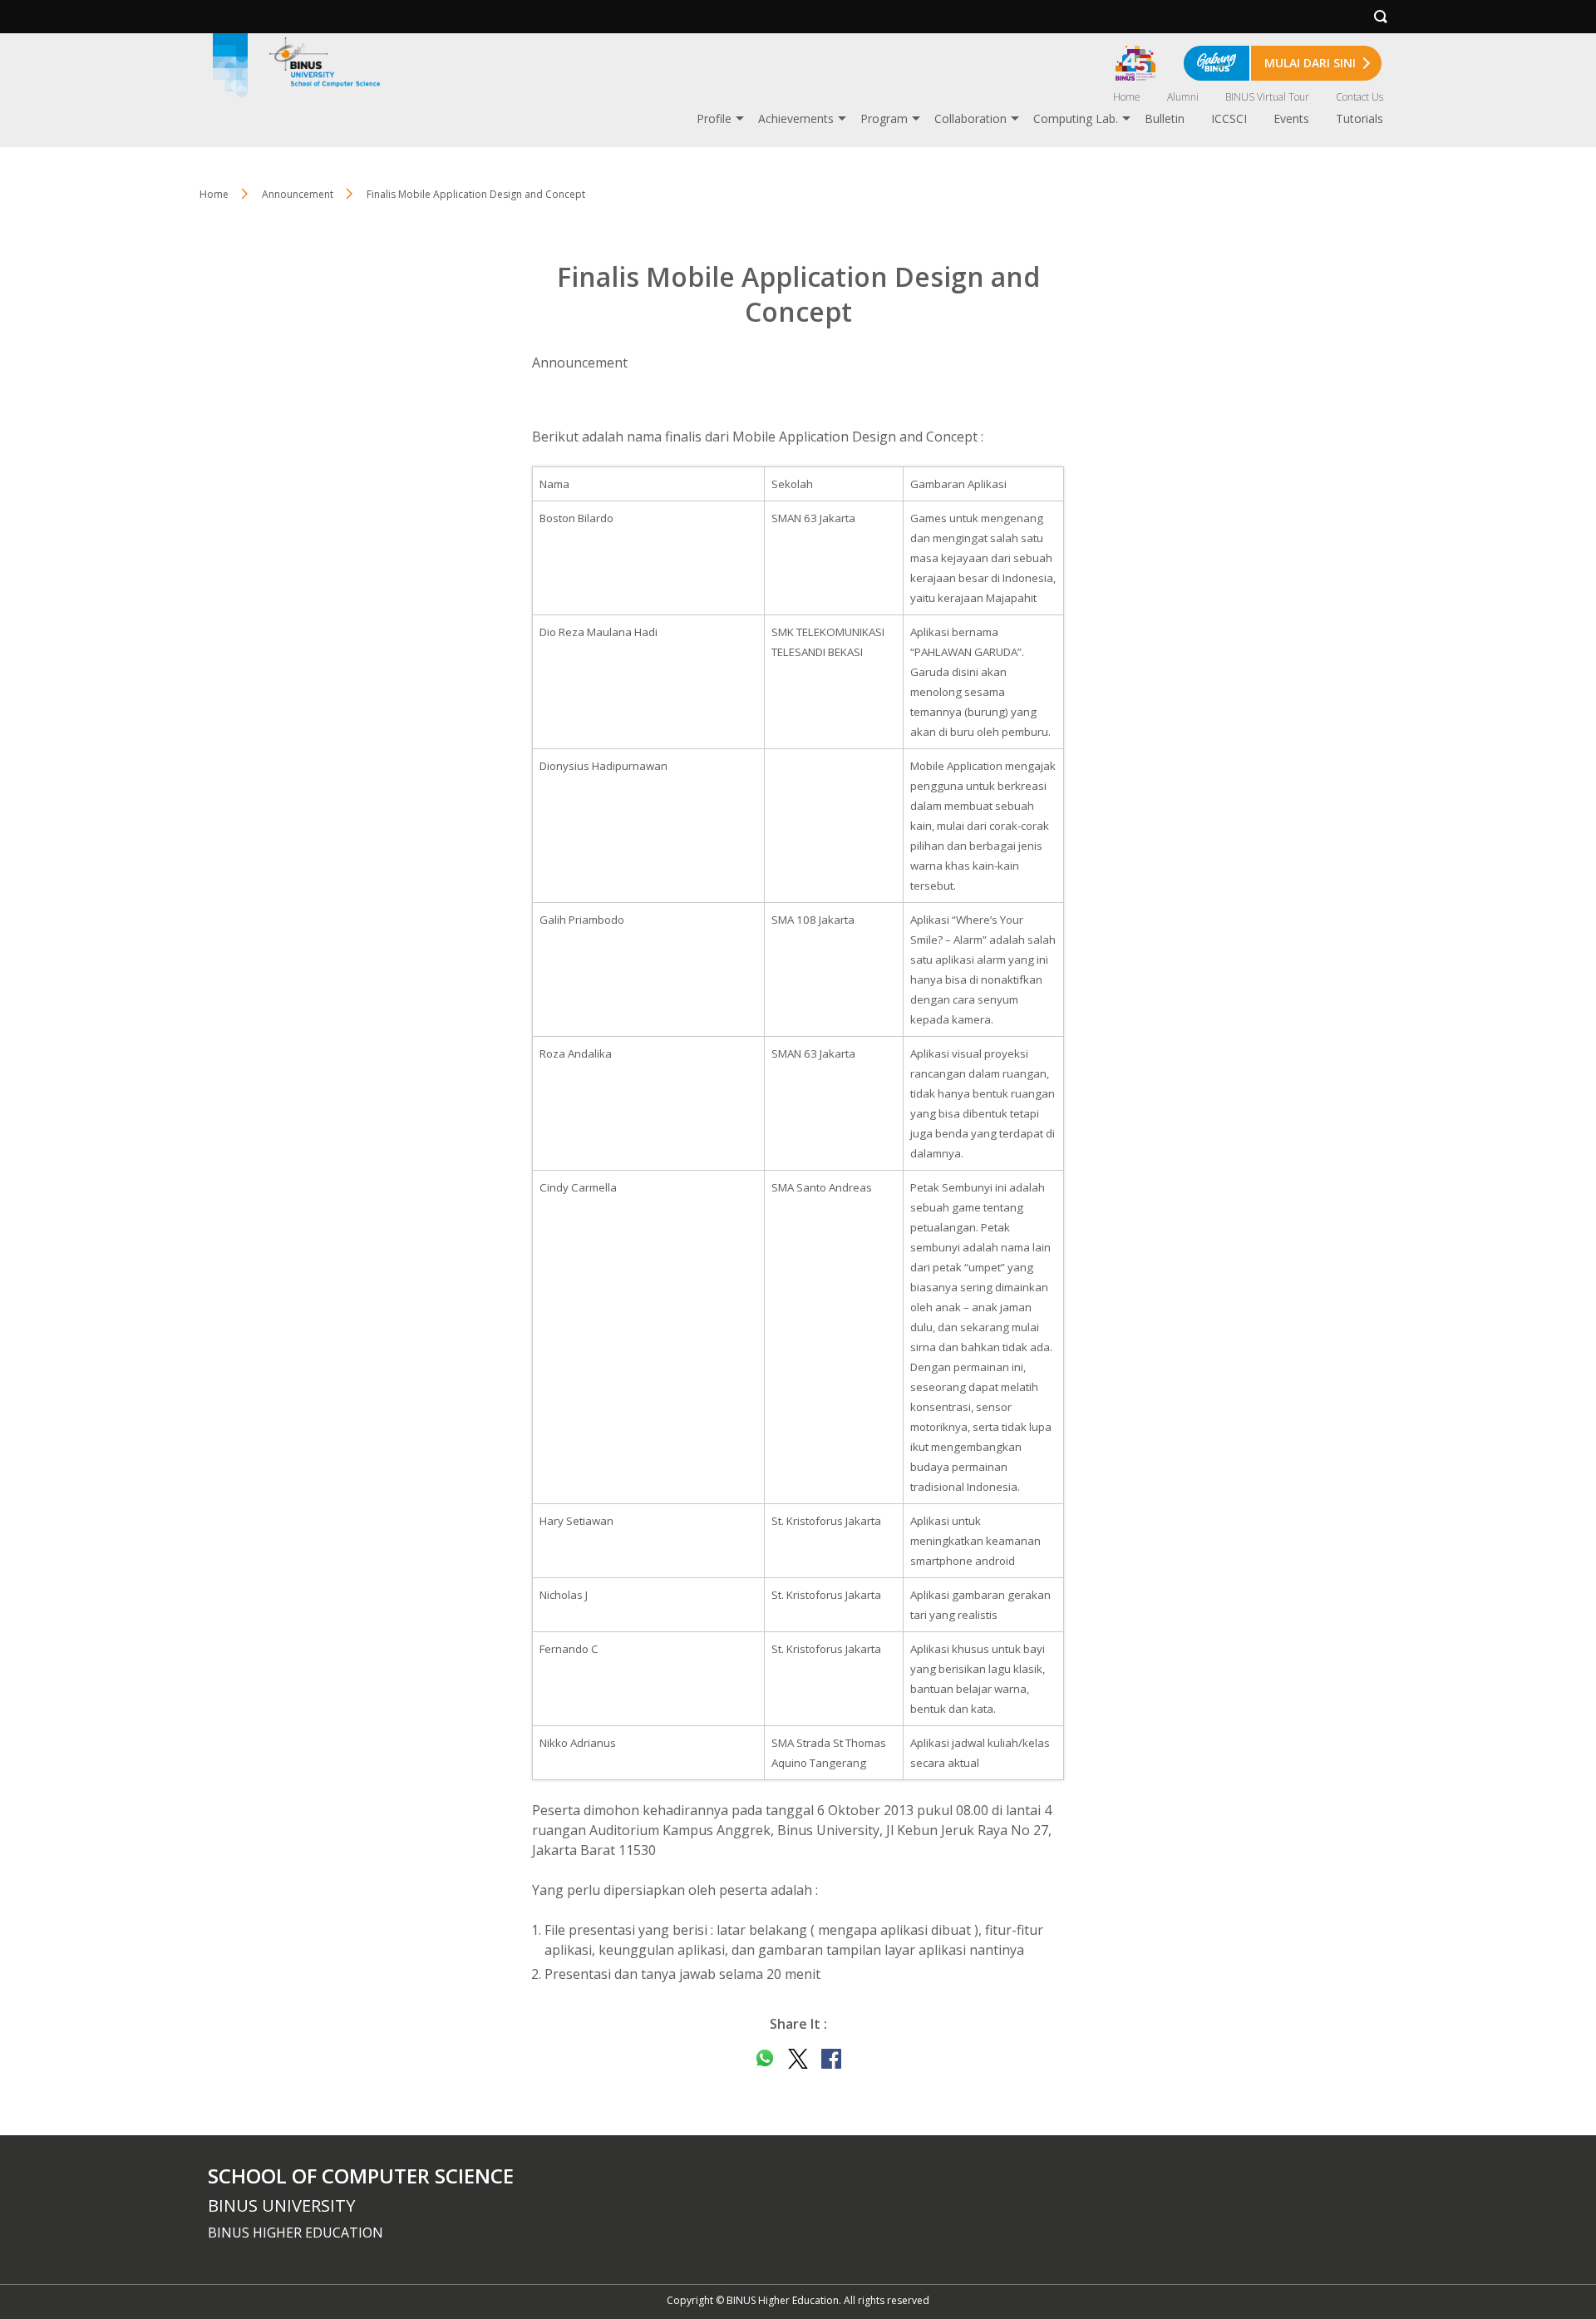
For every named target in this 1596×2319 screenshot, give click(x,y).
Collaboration (970, 118)
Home (1127, 97)
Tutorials (1360, 118)
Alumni (1183, 97)
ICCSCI (1229, 118)
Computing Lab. (1076, 118)
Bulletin (1165, 118)
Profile (714, 118)
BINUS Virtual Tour (1267, 97)
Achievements (796, 118)
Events (1291, 118)
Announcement (298, 194)
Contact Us (1360, 97)
